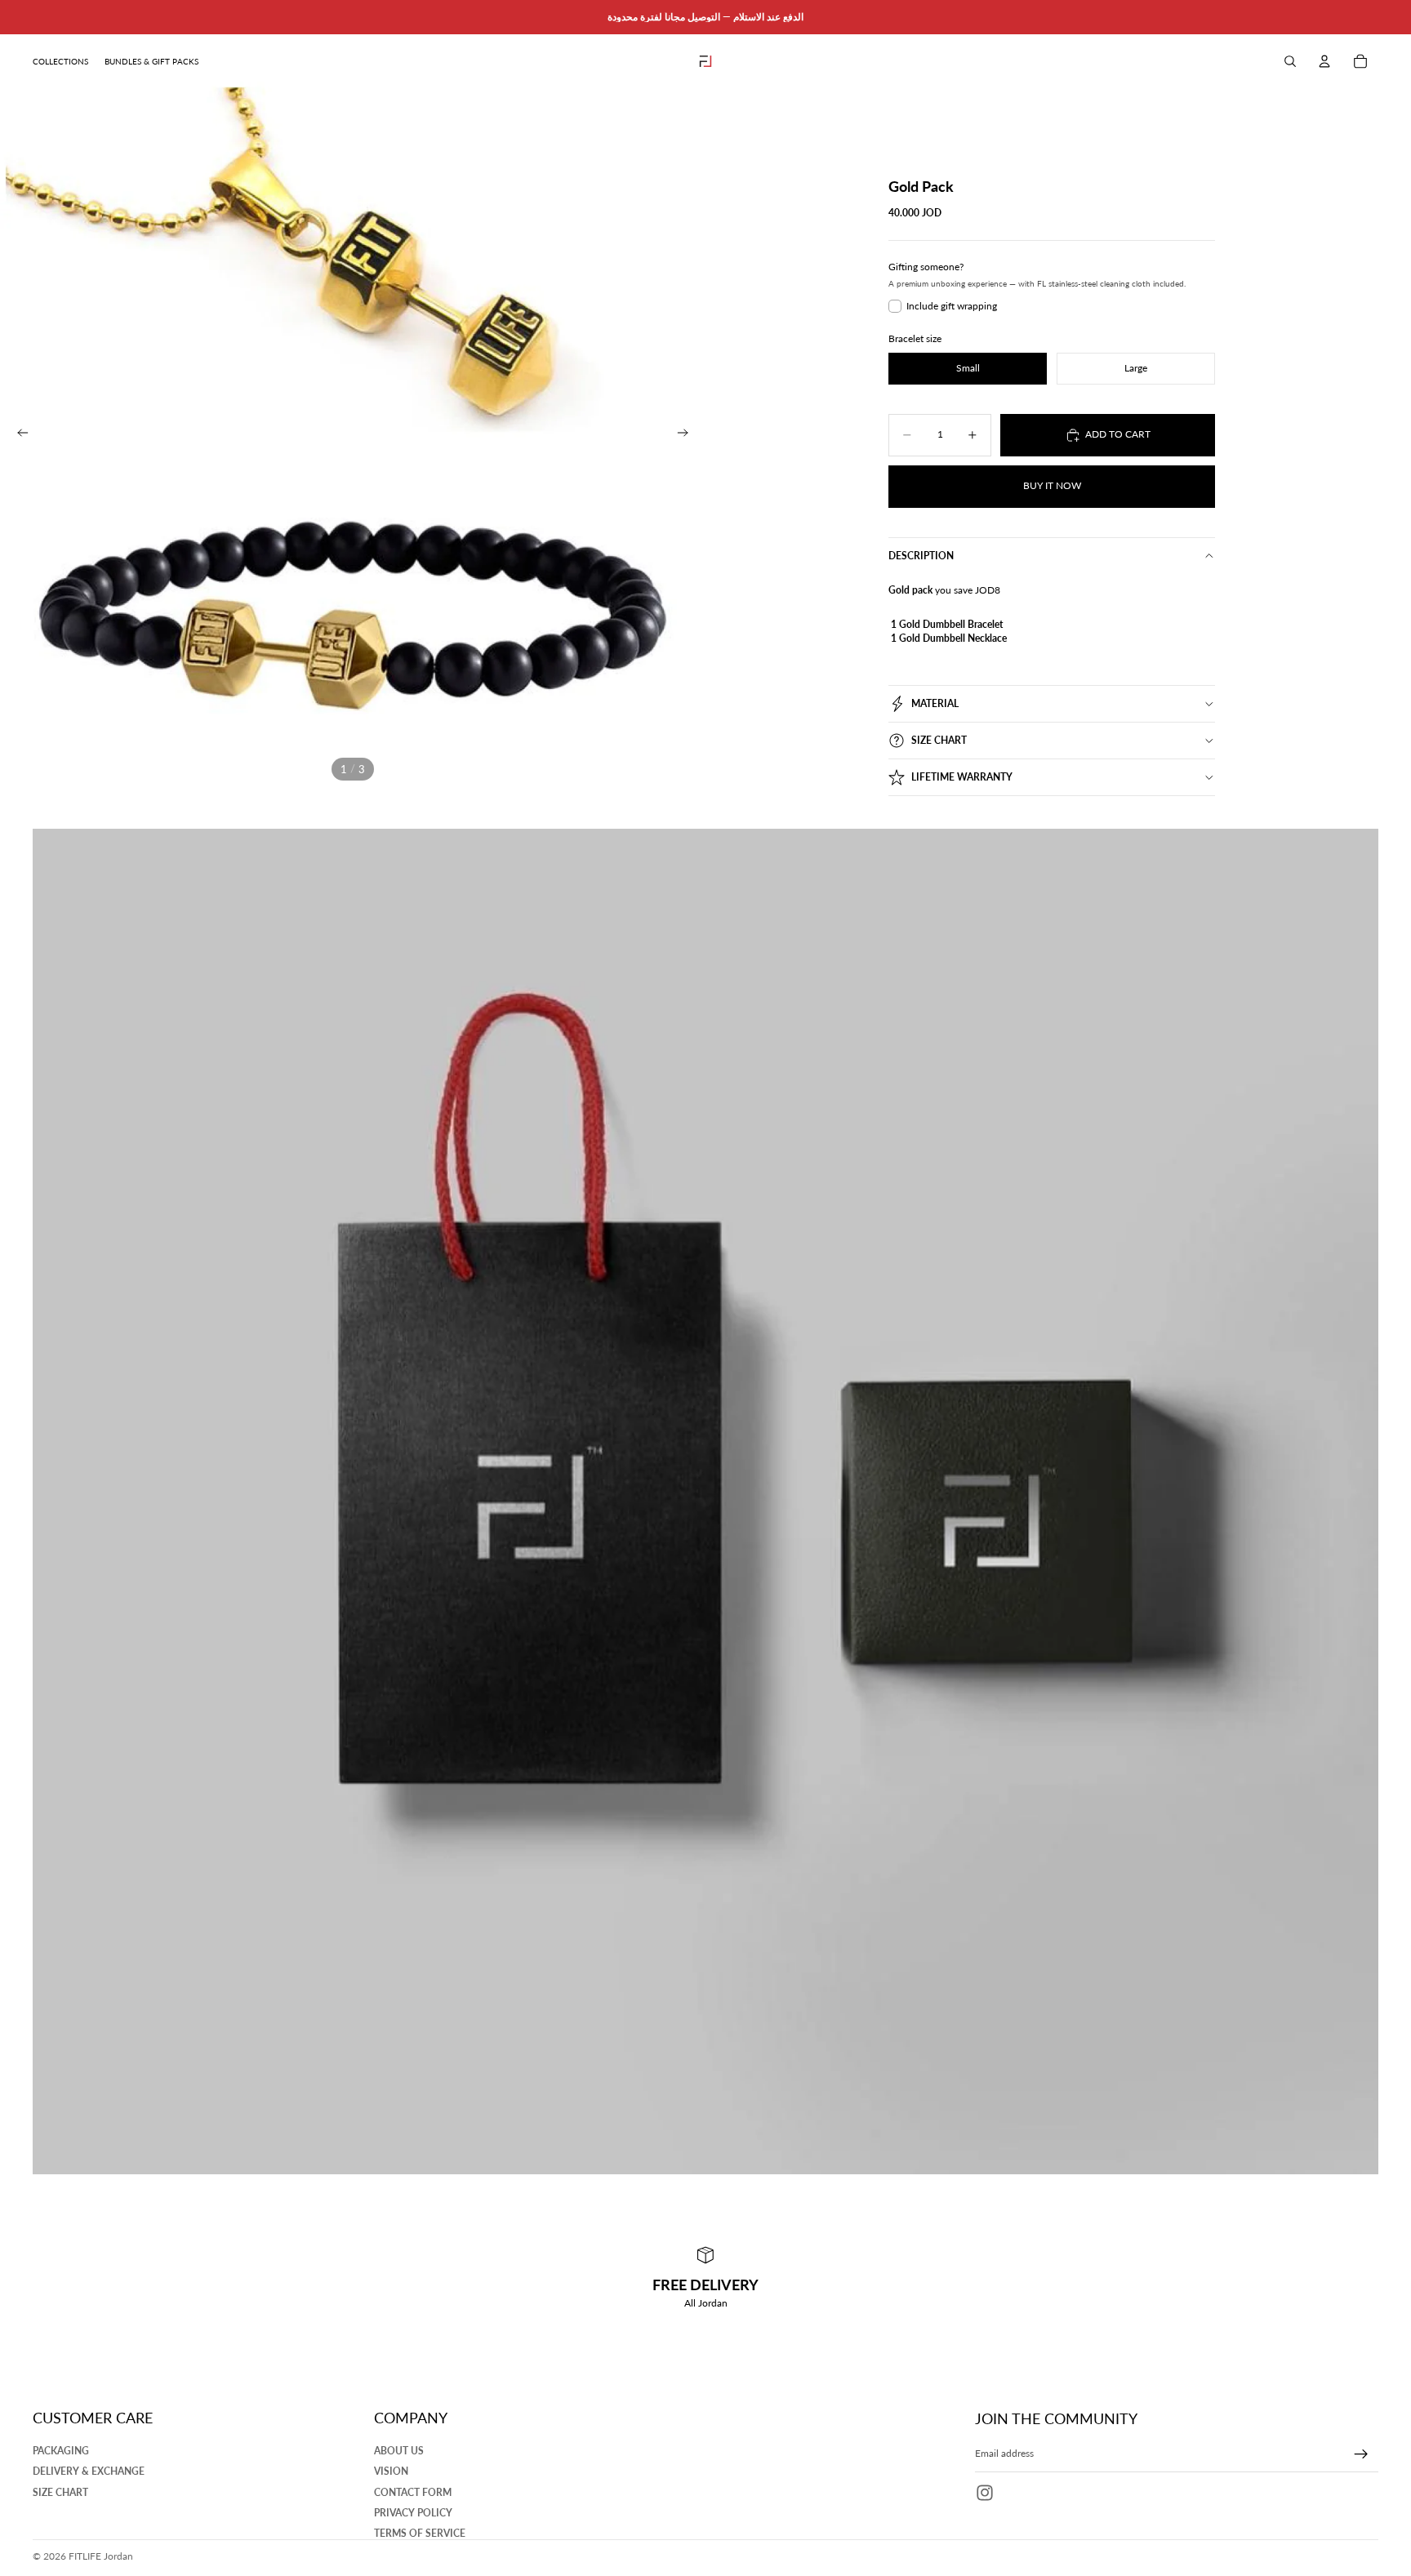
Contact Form (413, 2492)
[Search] (1290, 61)
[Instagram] (985, 2493)
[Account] (1324, 61)
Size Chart (939, 740)
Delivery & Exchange (89, 2472)
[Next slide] (688, 434)
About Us (399, 2451)
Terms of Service (420, 2533)
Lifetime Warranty (962, 777)
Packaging (61, 2451)
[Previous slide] (18, 434)
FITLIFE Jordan (101, 2556)
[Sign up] (1361, 2454)
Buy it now (1052, 485)
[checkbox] (943, 306)
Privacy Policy (413, 2513)
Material (935, 703)
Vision (391, 2472)
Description (921, 556)
